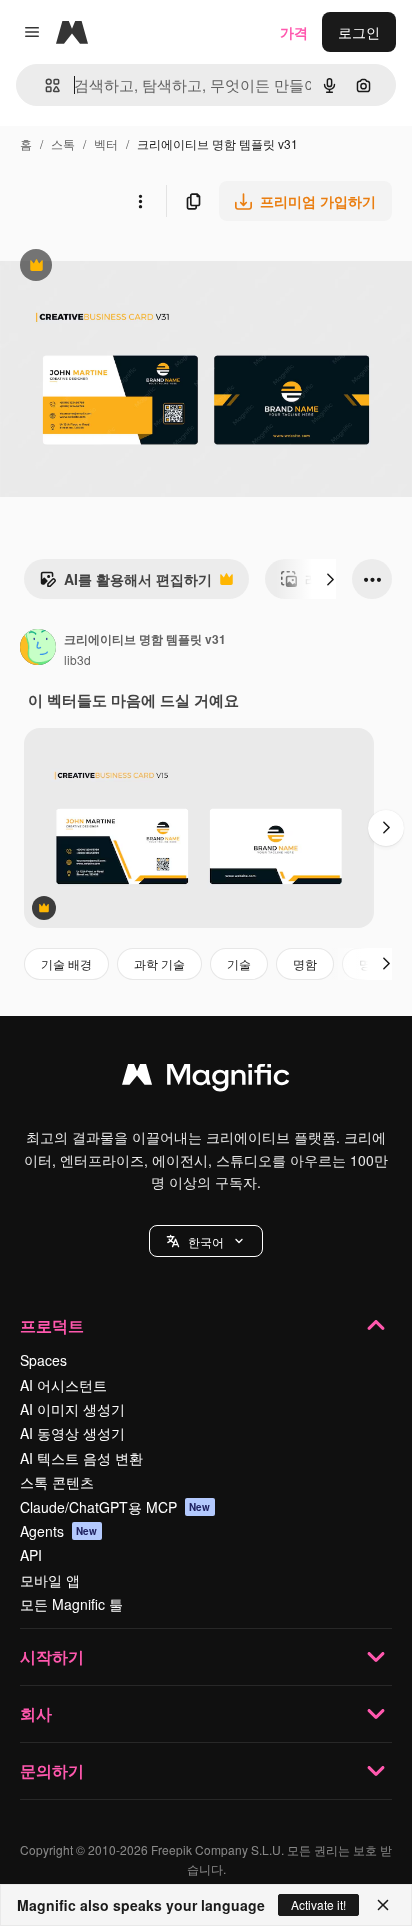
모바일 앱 (50, 1580)
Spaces (43, 1360)
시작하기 (52, 1656)
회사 (36, 1713)
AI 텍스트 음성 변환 (81, 1458)
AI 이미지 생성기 (72, 1409)
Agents (59, 1531)
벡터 (106, 143)
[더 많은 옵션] (140, 201)
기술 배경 (66, 963)
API (31, 1555)
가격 (294, 32)
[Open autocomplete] (44, 85)
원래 (115, 267)
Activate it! (318, 1904)
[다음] (330, 579)
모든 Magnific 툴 (71, 1604)
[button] (206, 1241)
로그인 (359, 32)
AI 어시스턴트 (63, 1385)
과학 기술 (159, 963)
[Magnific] (206, 1079)
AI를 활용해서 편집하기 (125, 584)
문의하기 (52, 1770)
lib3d (77, 659)
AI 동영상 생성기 (72, 1433)
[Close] (383, 1905)
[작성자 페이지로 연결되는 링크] (38, 649)
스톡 (63, 143)
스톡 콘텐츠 (57, 1482)
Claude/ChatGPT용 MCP (115, 1507)
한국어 (206, 1241)
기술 (239, 963)
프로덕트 (52, 1325)
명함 (305, 963)
